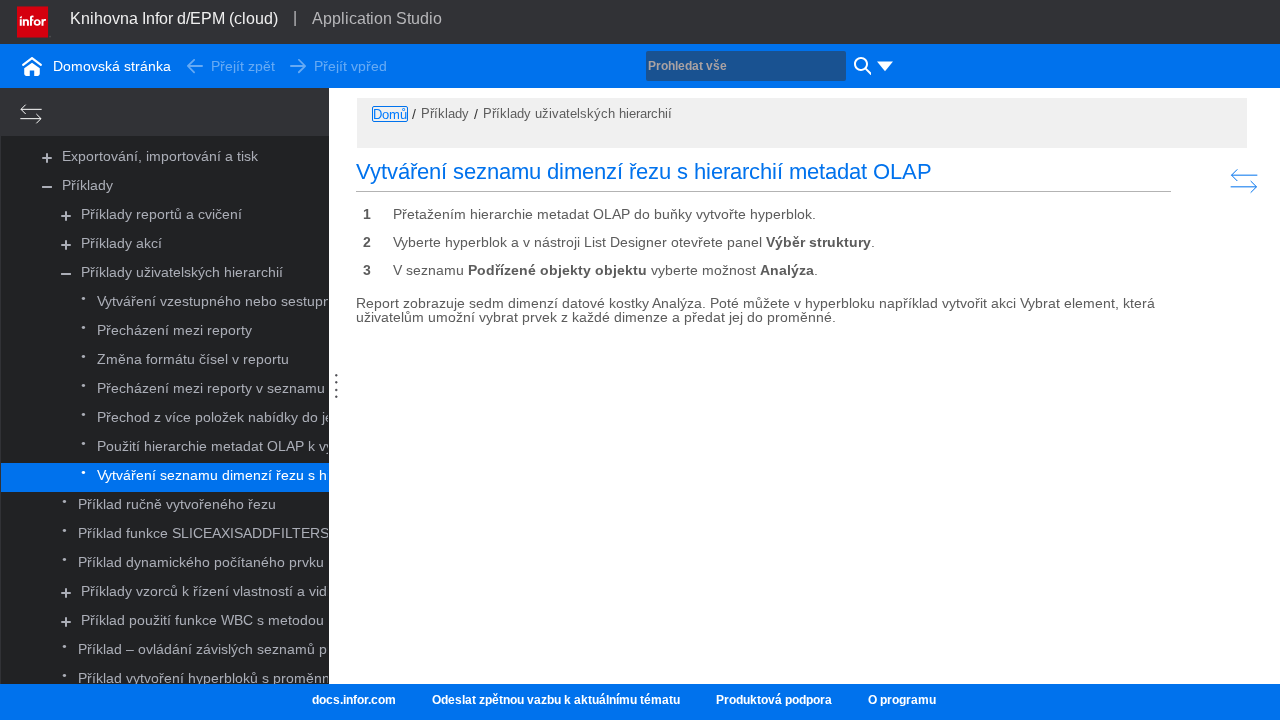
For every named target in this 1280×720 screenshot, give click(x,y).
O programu (902, 700)
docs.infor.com (354, 700)
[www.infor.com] (34, 20)
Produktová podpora (774, 700)
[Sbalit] (47, 186)
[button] (160, 157)
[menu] (885, 66)
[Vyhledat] (860, 66)
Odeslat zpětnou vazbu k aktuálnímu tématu (556, 700)
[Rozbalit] (47, 157)
